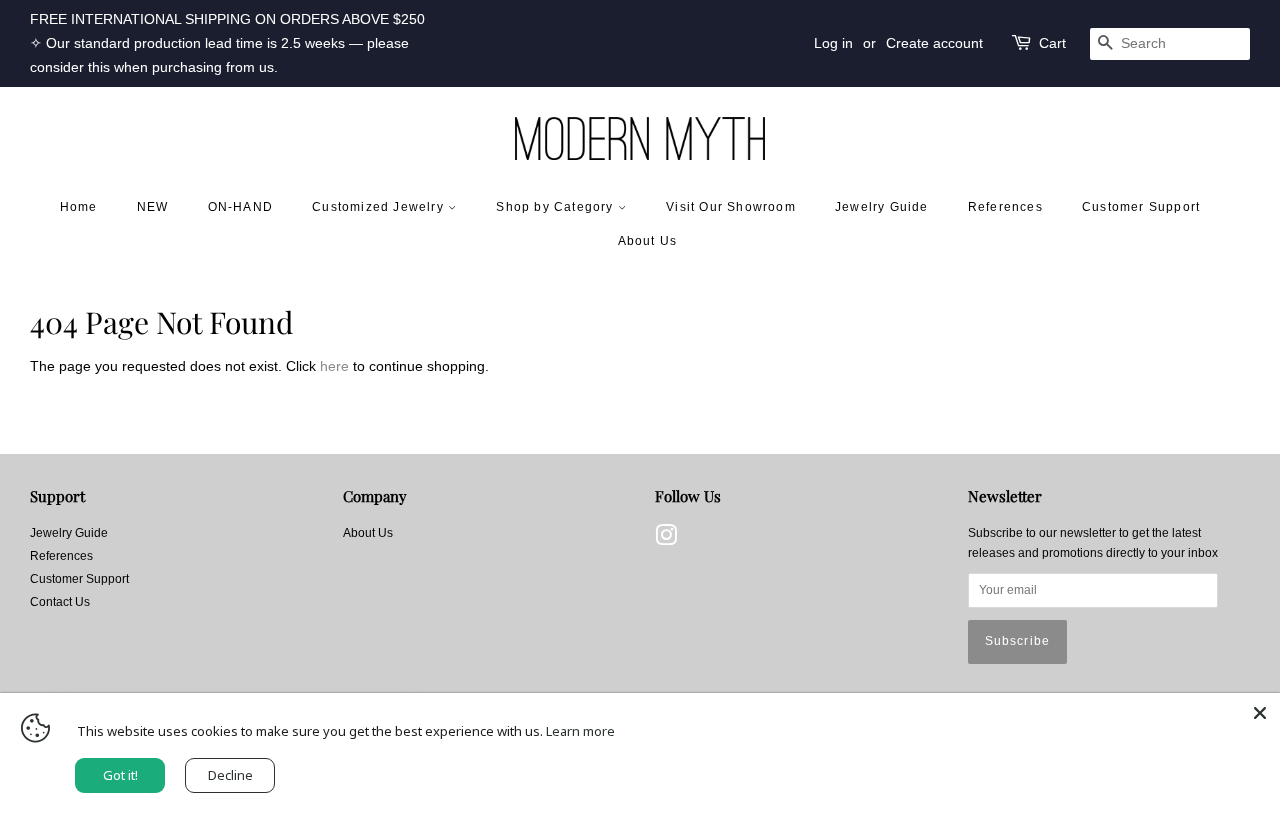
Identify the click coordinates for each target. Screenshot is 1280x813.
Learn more (580, 731)
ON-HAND (240, 207)
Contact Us (60, 602)
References (1005, 207)
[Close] (1260, 713)
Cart (1052, 43)
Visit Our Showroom (731, 207)
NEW (153, 207)
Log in (833, 43)
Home (79, 207)
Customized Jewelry (380, 207)
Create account (934, 43)
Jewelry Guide (882, 207)
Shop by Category (556, 207)
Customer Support (1141, 207)
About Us (648, 241)
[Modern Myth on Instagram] (666, 540)
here (334, 366)
